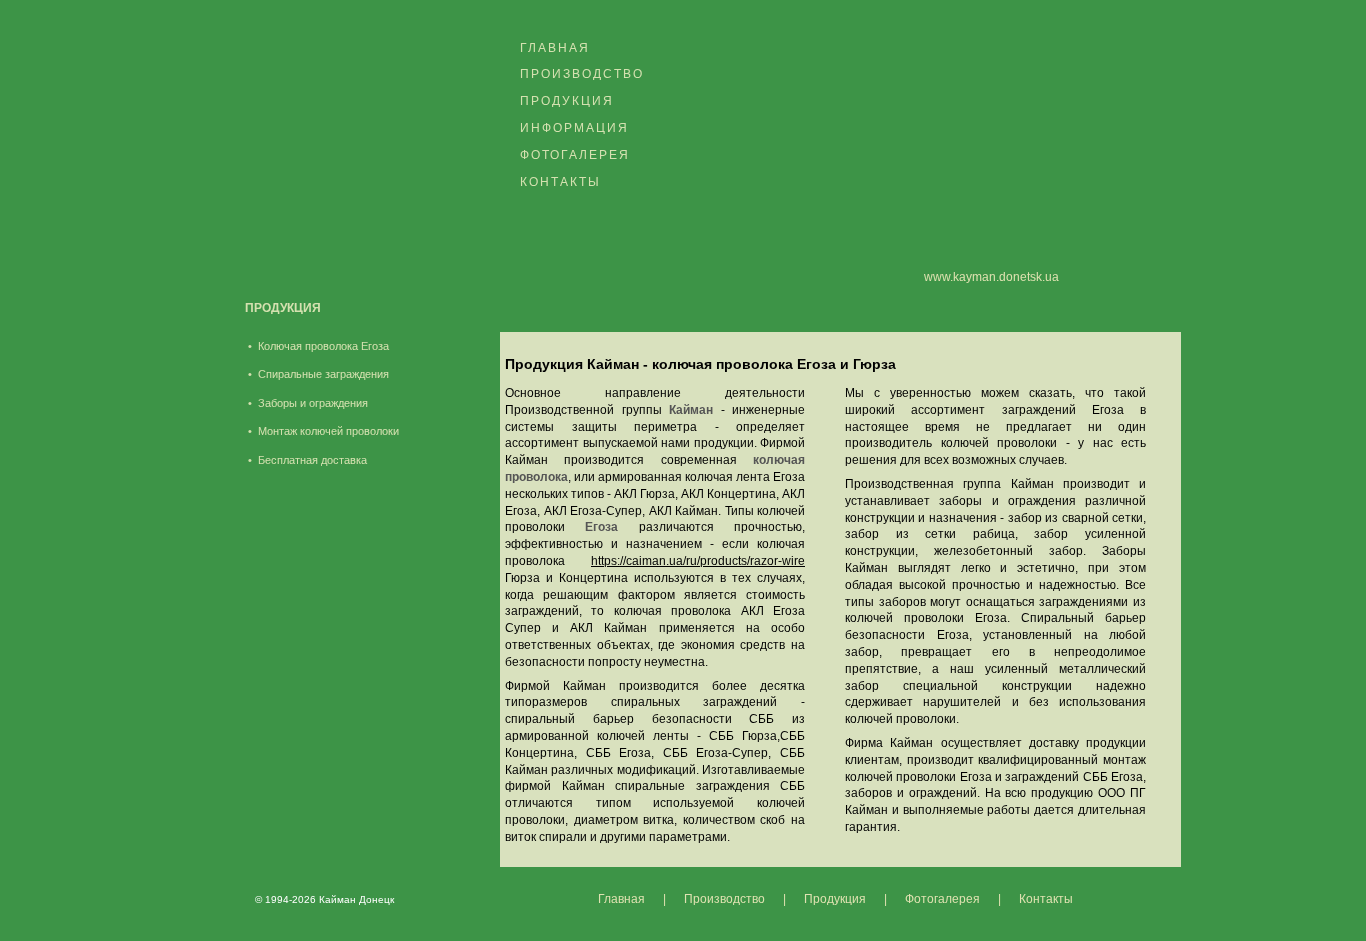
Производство (582, 74)
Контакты (560, 182)
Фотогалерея (575, 155)
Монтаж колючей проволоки (328, 431)
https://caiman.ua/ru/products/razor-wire (698, 561)
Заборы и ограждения (313, 403)
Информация (574, 128)
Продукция (567, 101)
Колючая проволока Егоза (323, 346)
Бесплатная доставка (312, 460)
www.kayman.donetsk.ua (991, 277)
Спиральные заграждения (323, 374)
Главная (555, 48)
